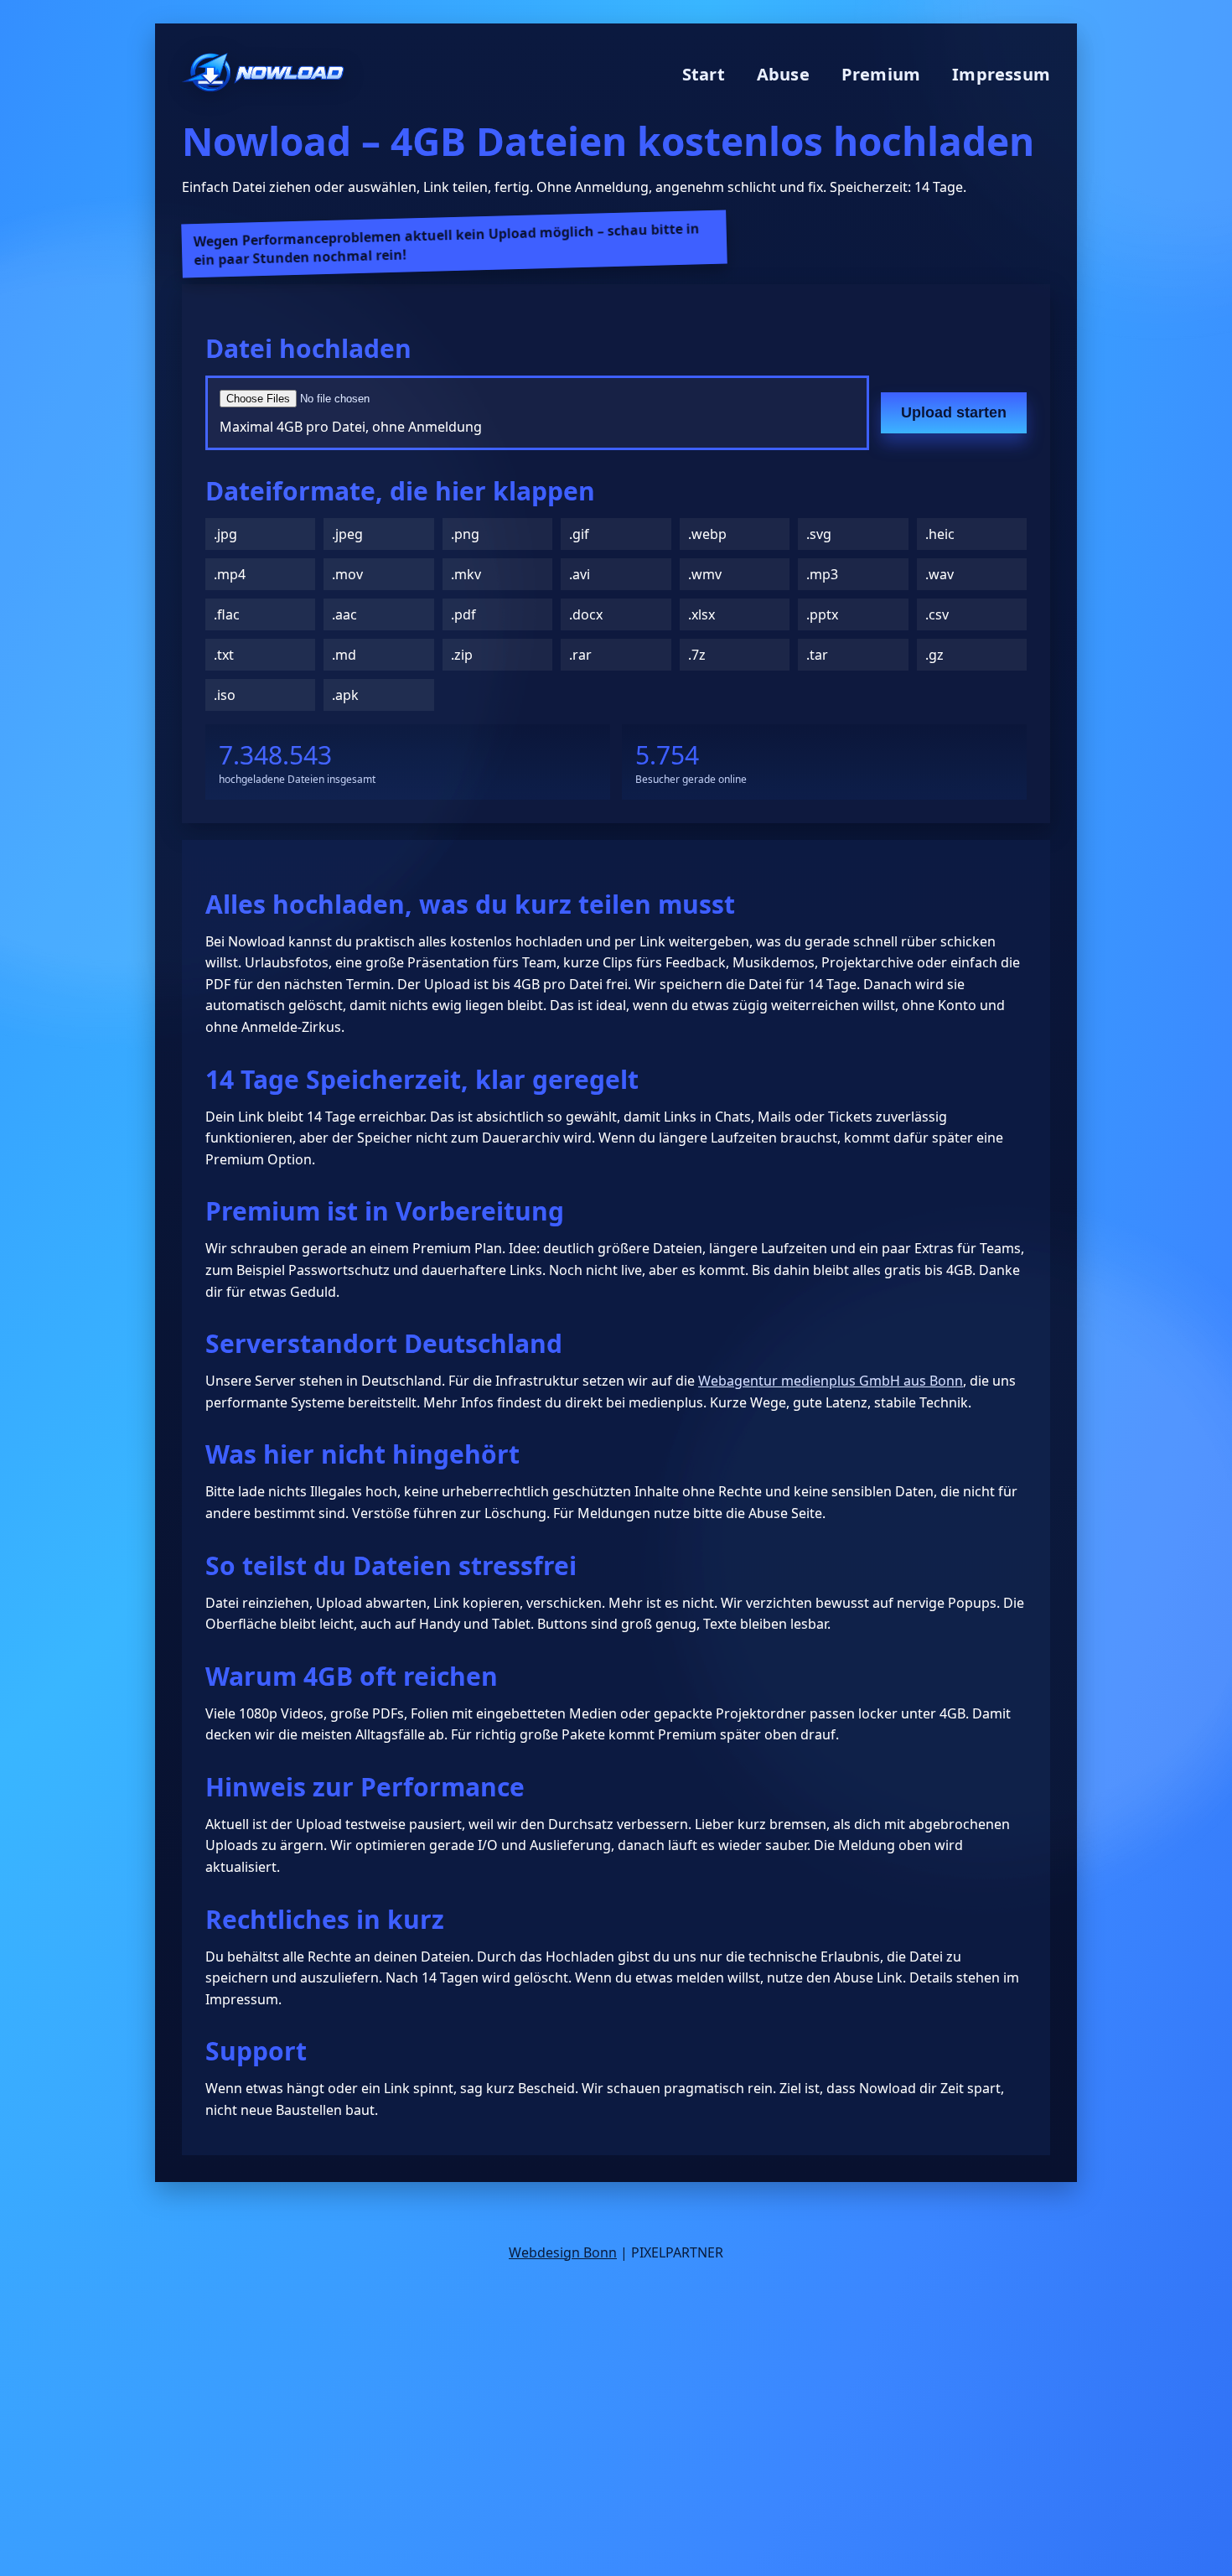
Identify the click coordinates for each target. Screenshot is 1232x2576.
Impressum (1001, 74)
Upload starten (954, 412)
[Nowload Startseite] (263, 74)
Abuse (783, 74)
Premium (881, 74)
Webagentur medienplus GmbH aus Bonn (831, 1381)
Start (704, 74)
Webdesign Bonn (563, 2252)
